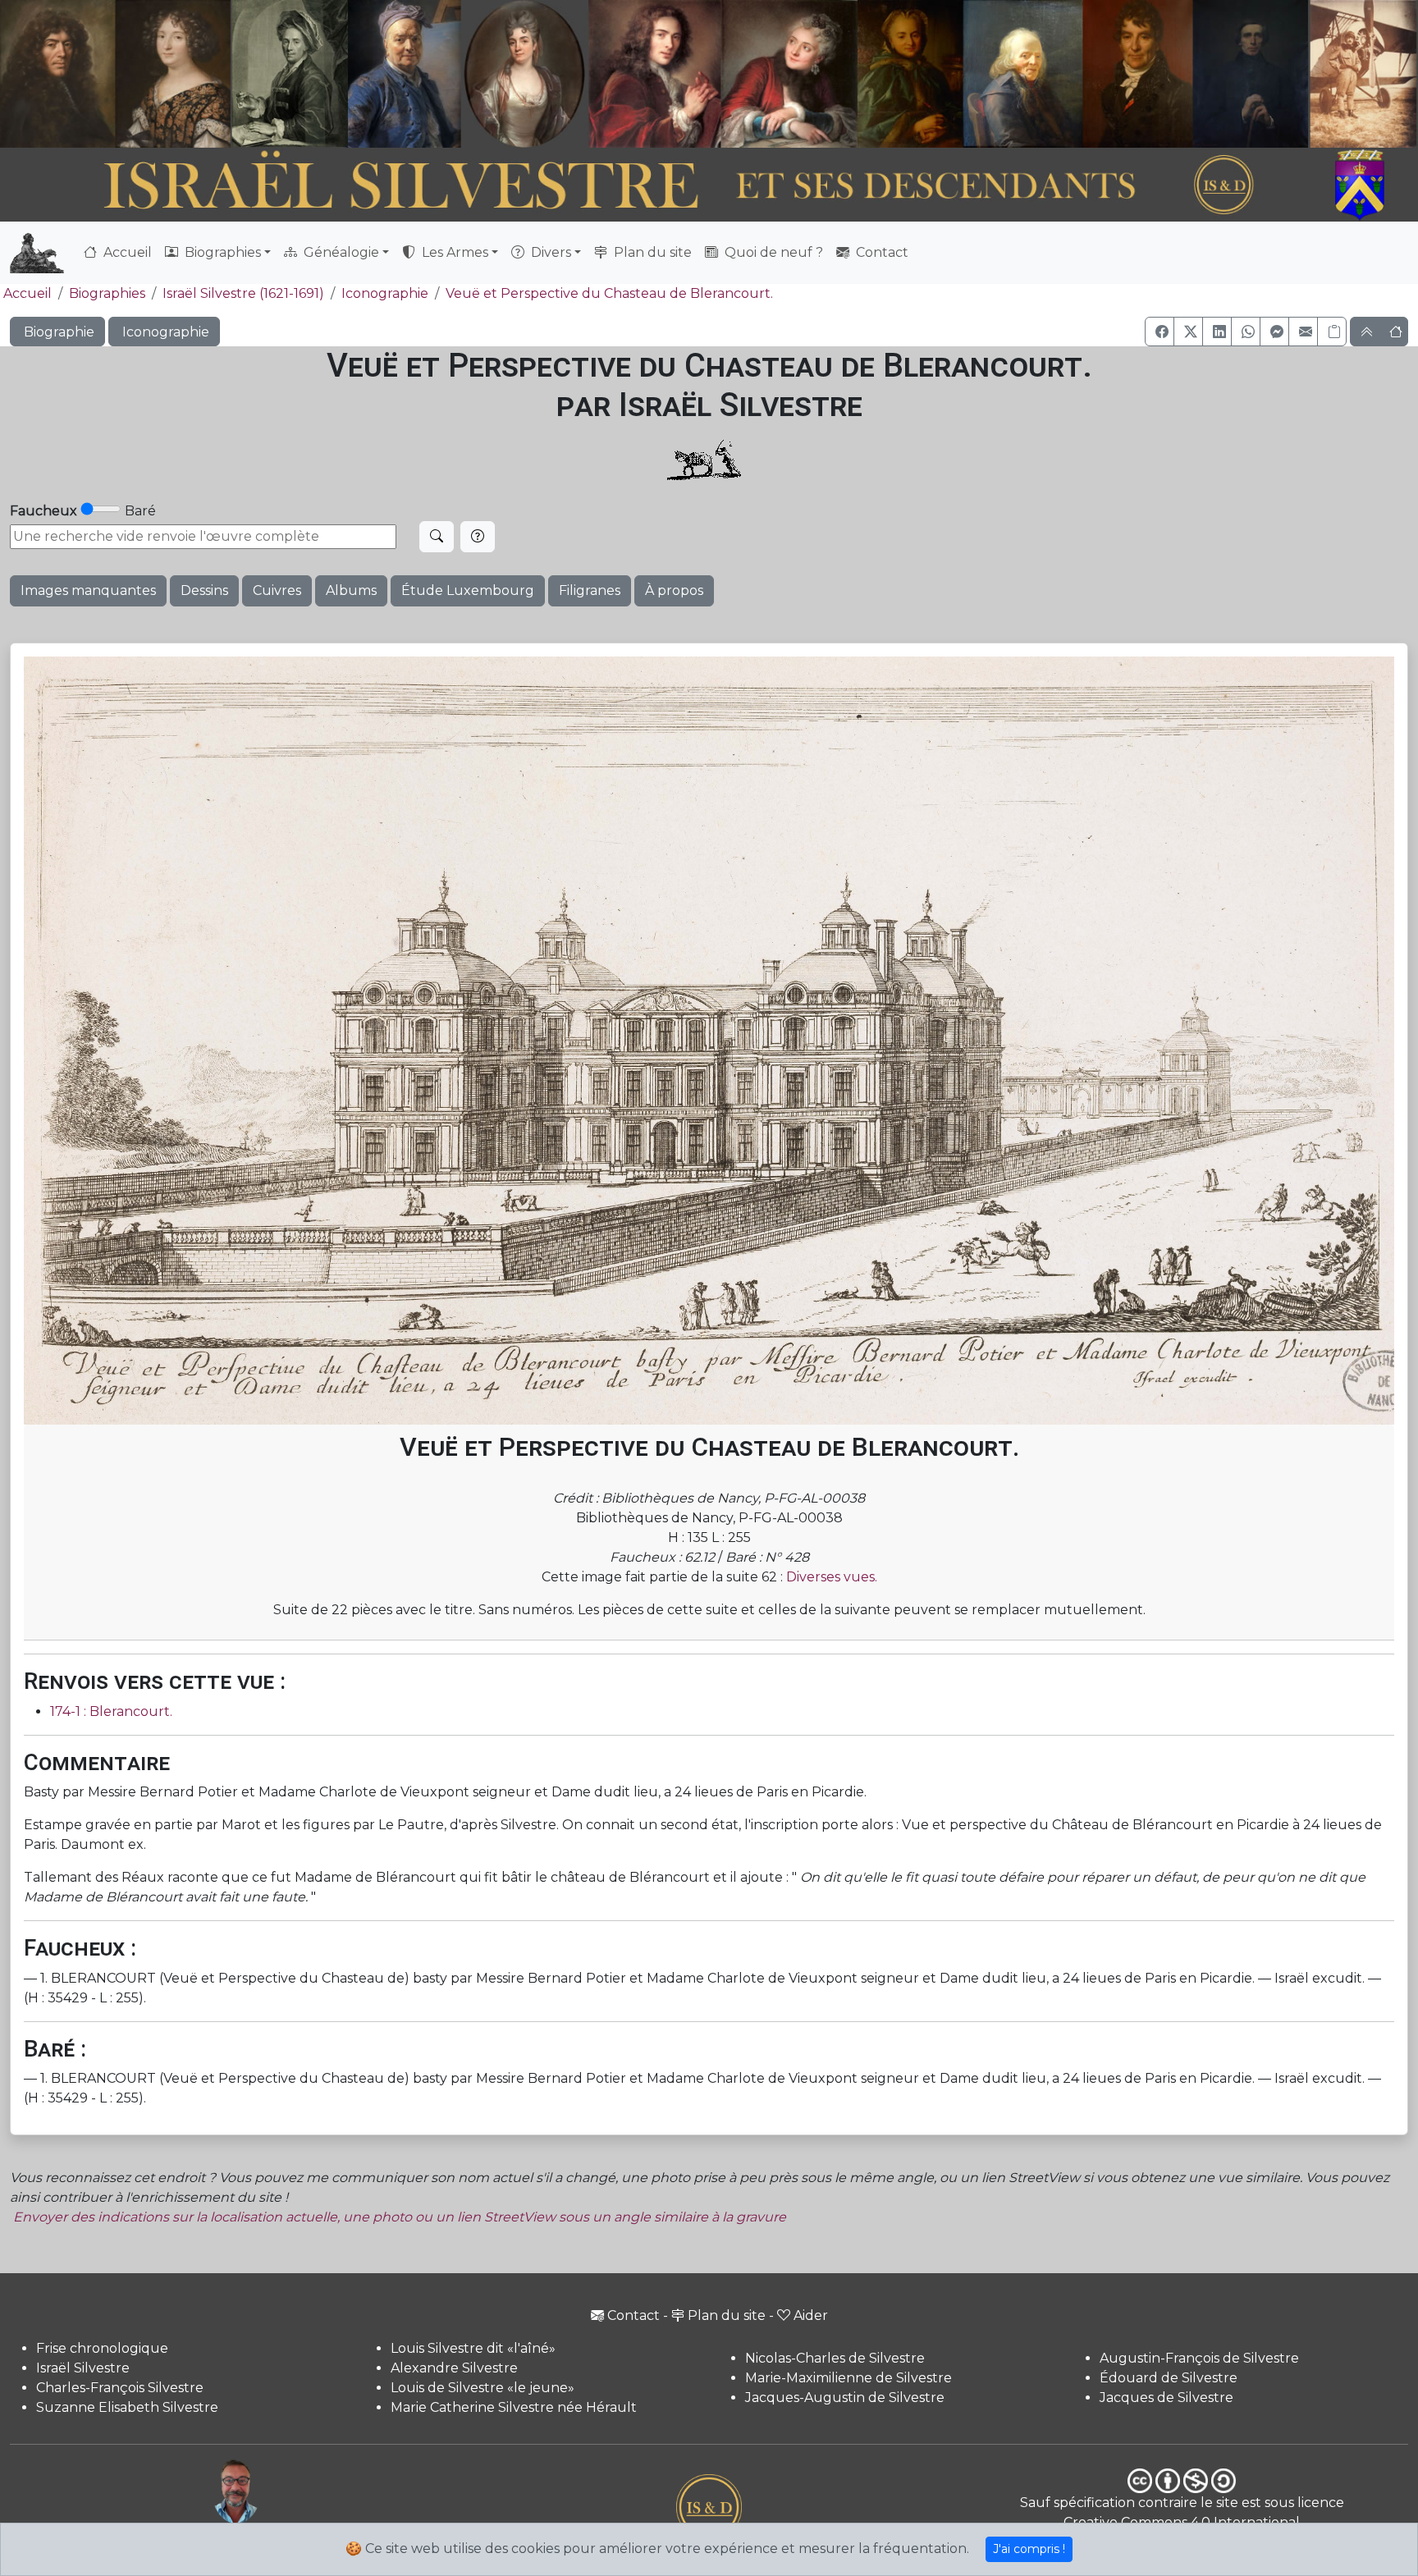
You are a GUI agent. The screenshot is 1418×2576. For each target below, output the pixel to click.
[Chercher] (437, 537)
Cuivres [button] (277, 590)
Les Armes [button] (453, 252)
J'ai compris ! (1029, 2549)
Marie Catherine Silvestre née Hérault (514, 2407)
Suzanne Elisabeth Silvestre (127, 2407)
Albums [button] (351, 590)
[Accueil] (655, 185)
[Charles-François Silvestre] (290, 74)
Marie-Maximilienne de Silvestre (849, 2378)
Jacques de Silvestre (1166, 2398)
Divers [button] (549, 252)
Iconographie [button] (164, 332)
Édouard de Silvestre (1169, 2378)
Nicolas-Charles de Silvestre (835, 2358)
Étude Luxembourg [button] (468, 590)
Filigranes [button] (590, 590)
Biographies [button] (221, 252)
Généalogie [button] (340, 252)
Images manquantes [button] (88, 590)
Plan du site (651, 252)
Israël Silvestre (83, 2368)
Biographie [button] (57, 332)
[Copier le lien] (1332, 332)
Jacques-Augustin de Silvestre (845, 2398)
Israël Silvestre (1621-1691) (243, 293)
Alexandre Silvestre (454, 2368)
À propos (674, 590)
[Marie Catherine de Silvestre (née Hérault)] (522, 74)
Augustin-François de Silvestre (1199, 2358)
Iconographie (385, 293)
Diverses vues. (832, 1577)
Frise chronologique (102, 2348)
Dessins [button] (204, 590)
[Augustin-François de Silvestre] (1138, 74)
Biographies (107, 293)
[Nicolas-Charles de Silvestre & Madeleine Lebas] (723, 74)
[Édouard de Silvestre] (1251, 74)
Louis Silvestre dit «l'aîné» (473, 2348)
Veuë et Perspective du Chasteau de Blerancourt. (609, 293)
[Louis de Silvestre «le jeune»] (405, 74)
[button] (1160, 332)
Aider (811, 2315)
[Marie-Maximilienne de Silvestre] (909, 74)
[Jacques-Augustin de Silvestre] (1022, 74)
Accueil (126, 252)
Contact (881, 252)
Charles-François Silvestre (120, 2388)
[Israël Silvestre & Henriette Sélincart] (115, 76)
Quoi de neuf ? (772, 252)
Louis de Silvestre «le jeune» (483, 2388)
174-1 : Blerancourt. (111, 1711)
